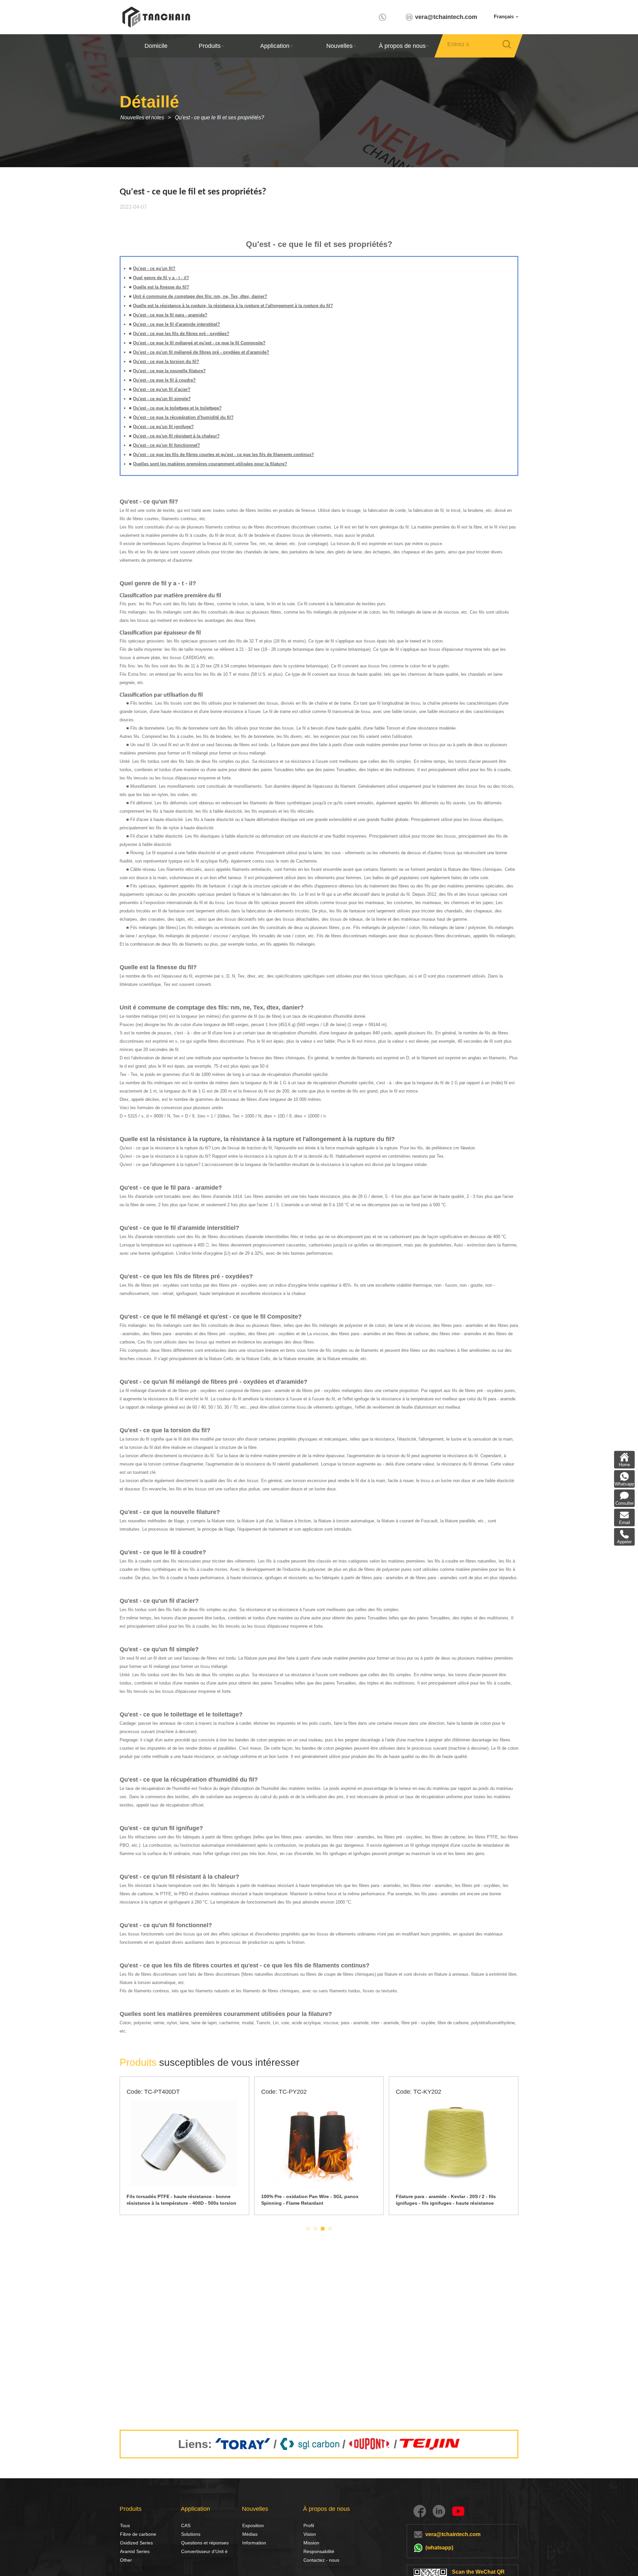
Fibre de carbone (127, 2534)
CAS (186, 2525)
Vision (310, 2534)
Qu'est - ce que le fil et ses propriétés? (219, 117)
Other (126, 2560)
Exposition (253, 2525)
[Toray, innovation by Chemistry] (243, 2444)
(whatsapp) (439, 2548)
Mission (311, 2543)
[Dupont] (370, 2444)
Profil (309, 2525)
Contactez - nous (321, 2560)
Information (254, 2543)
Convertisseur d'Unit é (204, 2551)
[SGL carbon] (310, 2444)
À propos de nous (402, 46)
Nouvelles (339, 46)
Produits (210, 46)
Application (274, 46)
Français (504, 16)
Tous (125, 2525)
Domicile (156, 46)
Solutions (188, 2534)
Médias (250, 2534)
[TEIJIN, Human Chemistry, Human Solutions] (430, 2444)
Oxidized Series (136, 2543)
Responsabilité (319, 2551)
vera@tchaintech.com (446, 17)
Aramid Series (135, 2551)
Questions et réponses (205, 2543)
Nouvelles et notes (142, 117)
